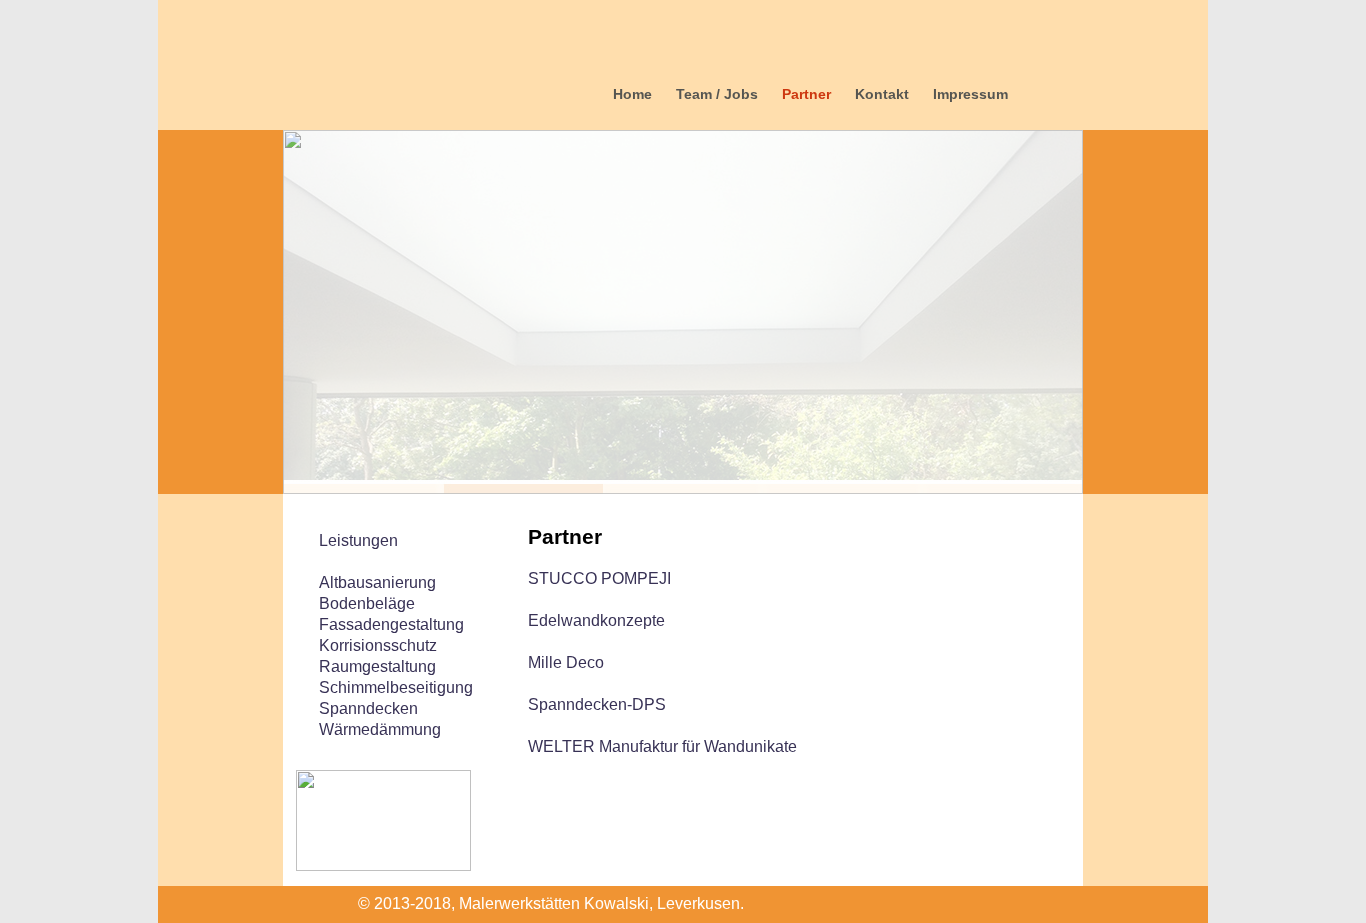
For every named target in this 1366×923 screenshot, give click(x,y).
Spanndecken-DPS (597, 704)
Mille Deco (566, 662)
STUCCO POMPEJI (599, 578)
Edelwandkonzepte (596, 620)
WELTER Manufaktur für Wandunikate (662, 746)
